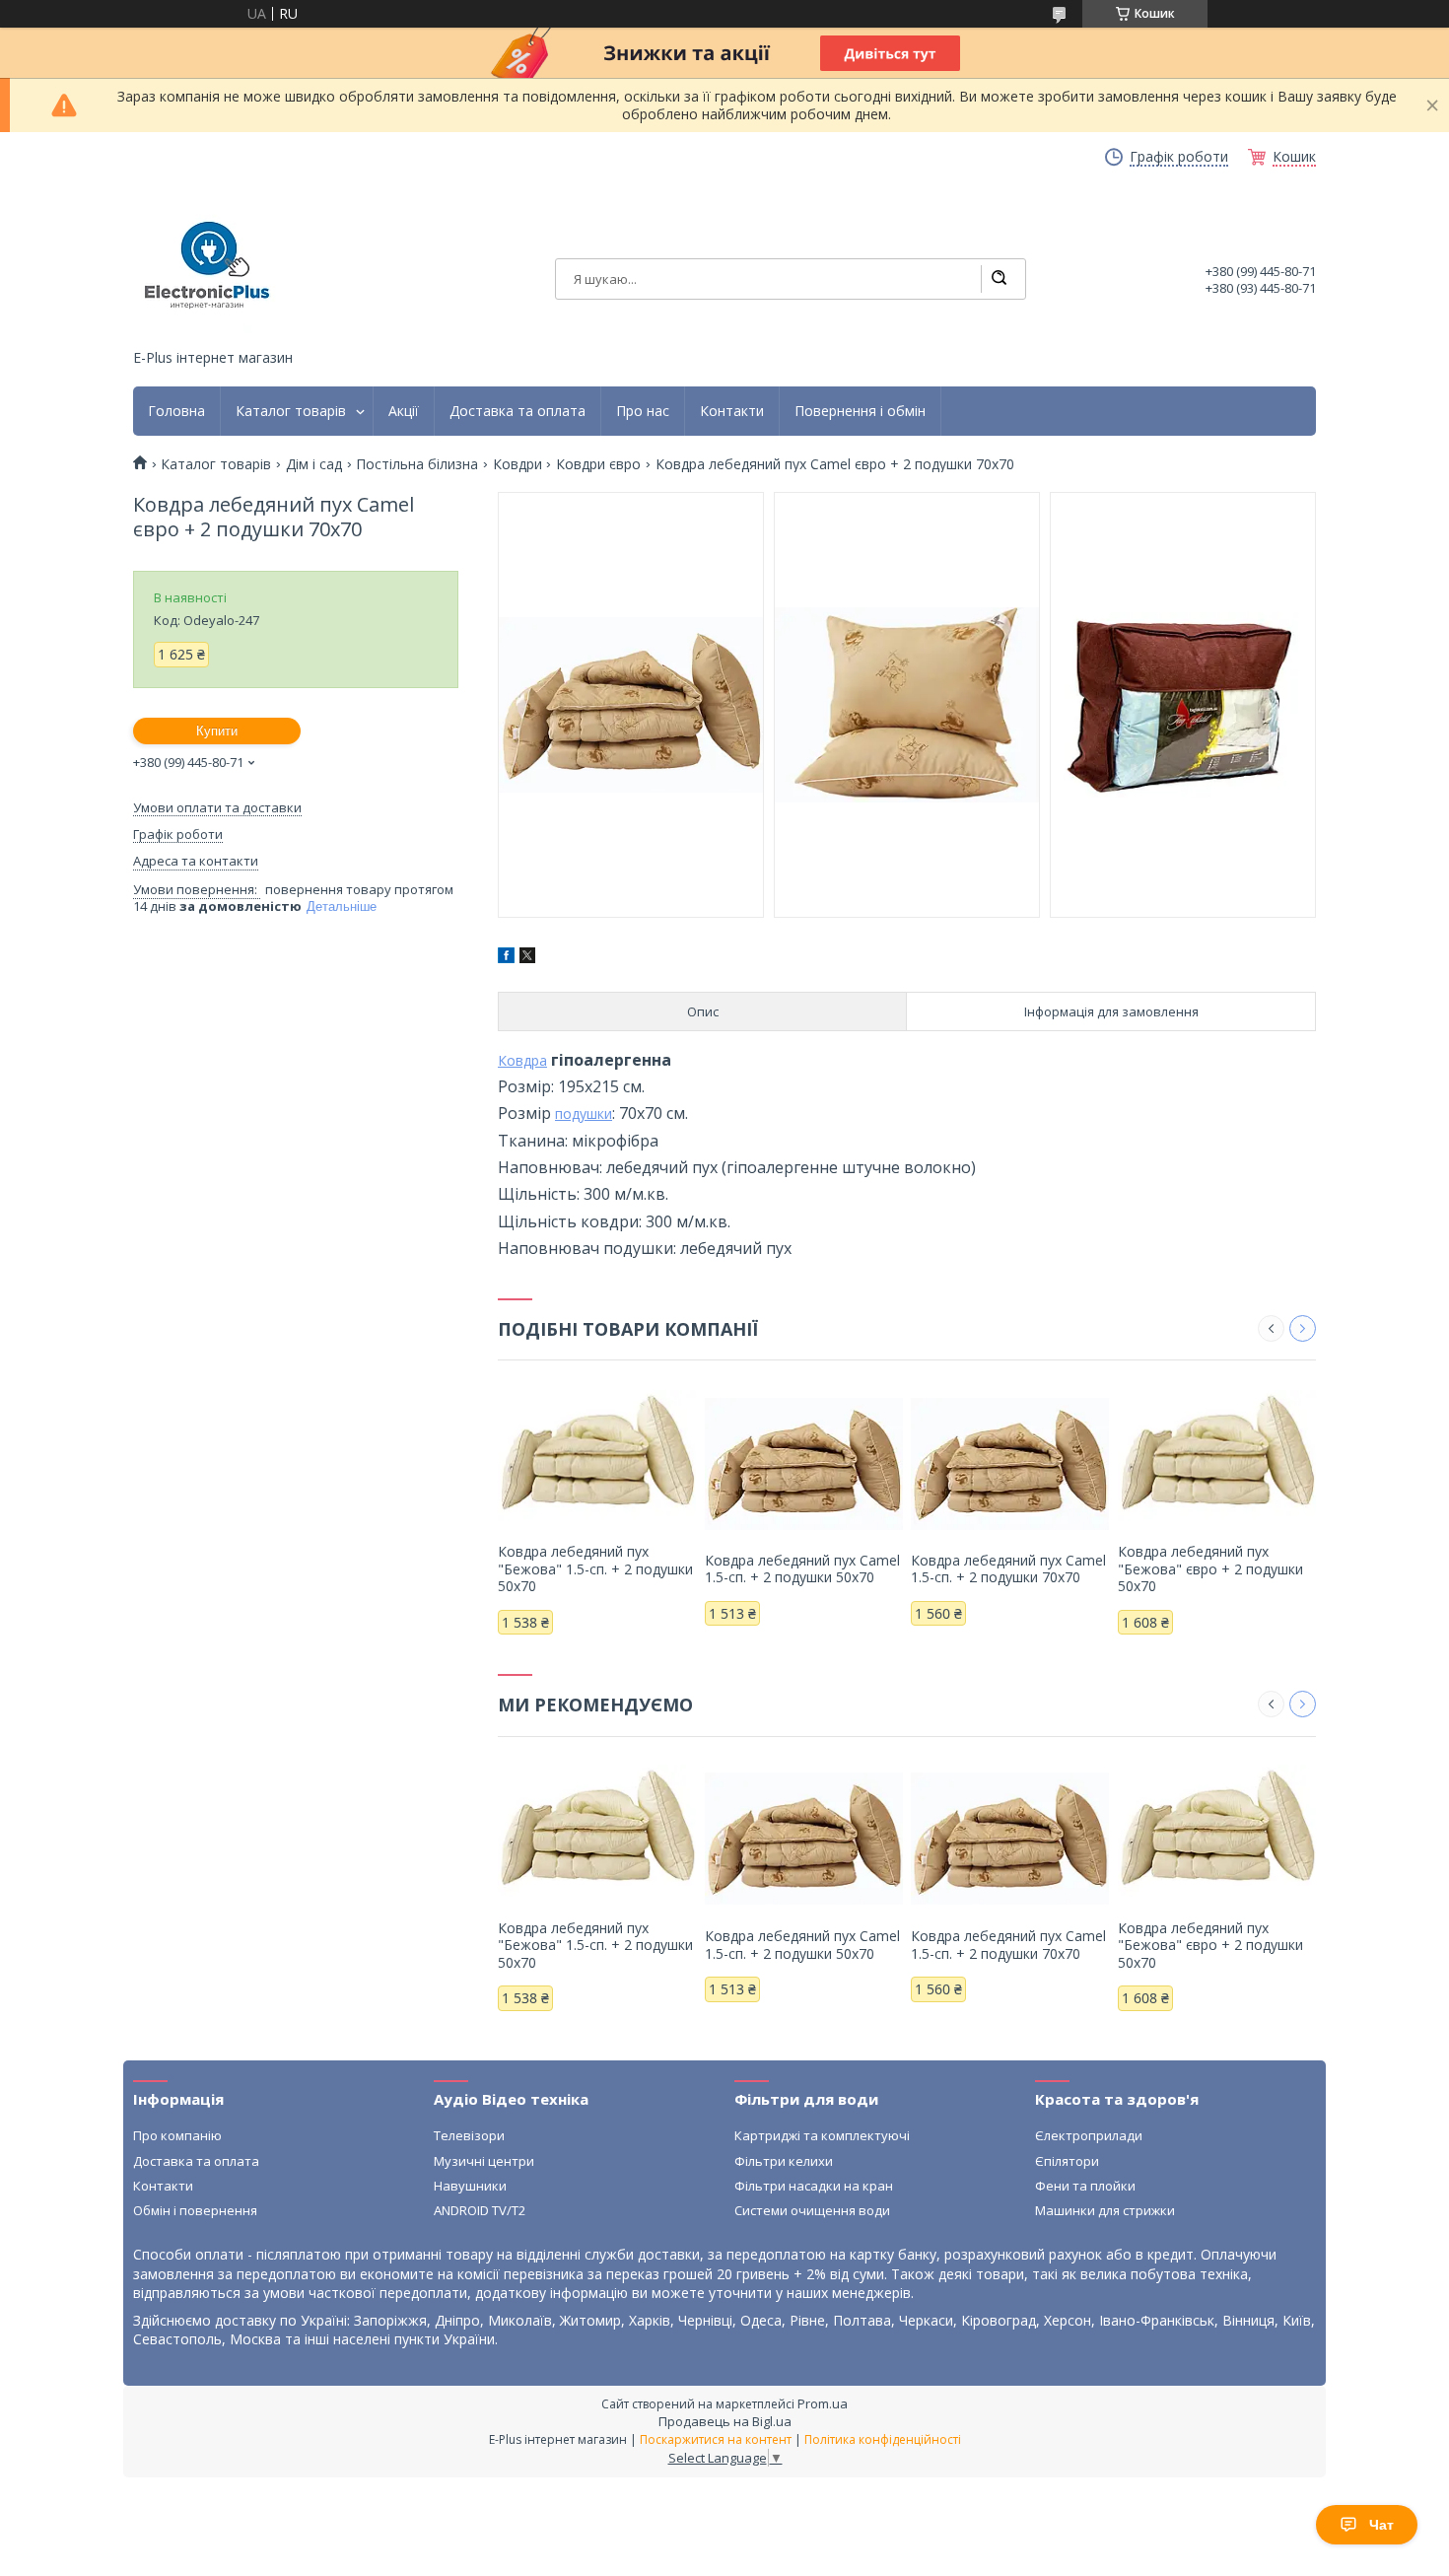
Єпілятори (1067, 2161)
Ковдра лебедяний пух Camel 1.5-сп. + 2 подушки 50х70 (802, 1569)
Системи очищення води (812, 2210)
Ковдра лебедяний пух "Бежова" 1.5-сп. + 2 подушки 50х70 (595, 1568)
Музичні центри (484, 2161)
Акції (404, 411)
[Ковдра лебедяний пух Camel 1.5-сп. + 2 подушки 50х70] (804, 1463)
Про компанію (177, 2135)
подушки (584, 1114)
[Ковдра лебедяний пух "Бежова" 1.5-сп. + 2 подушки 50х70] (597, 1454)
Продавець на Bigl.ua (725, 2421)
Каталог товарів (291, 411)
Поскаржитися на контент (716, 2439)
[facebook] (506, 958)
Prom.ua (823, 2403)
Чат (1381, 2525)
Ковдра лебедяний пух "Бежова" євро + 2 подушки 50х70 (1210, 1568)
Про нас (643, 411)
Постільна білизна (417, 464)
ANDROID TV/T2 (480, 2210)
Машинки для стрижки (1105, 2210)
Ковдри (517, 464)
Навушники (470, 2186)
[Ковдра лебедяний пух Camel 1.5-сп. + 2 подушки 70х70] (1010, 1463)
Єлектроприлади (1089, 2135)
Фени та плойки (1085, 2186)
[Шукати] (999, 279)
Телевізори (469, 2135)
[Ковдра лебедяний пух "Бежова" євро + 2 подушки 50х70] (1217, 1454)
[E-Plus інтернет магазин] (207, 265)
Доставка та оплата (517, 411)
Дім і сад (314, 464)
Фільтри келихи (784, 2161)
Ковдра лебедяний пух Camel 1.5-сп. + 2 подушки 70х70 (1008, 1569)
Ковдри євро (598, 464)
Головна (176, 411)
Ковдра (522, 1060)
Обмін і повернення (195, 2210)
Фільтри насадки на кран (814, 2186)
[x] (527, 958)
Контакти (732, 411)
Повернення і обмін (860, 411)
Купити (217, 731)
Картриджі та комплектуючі (822, 2135)
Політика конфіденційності (883, 2439)
